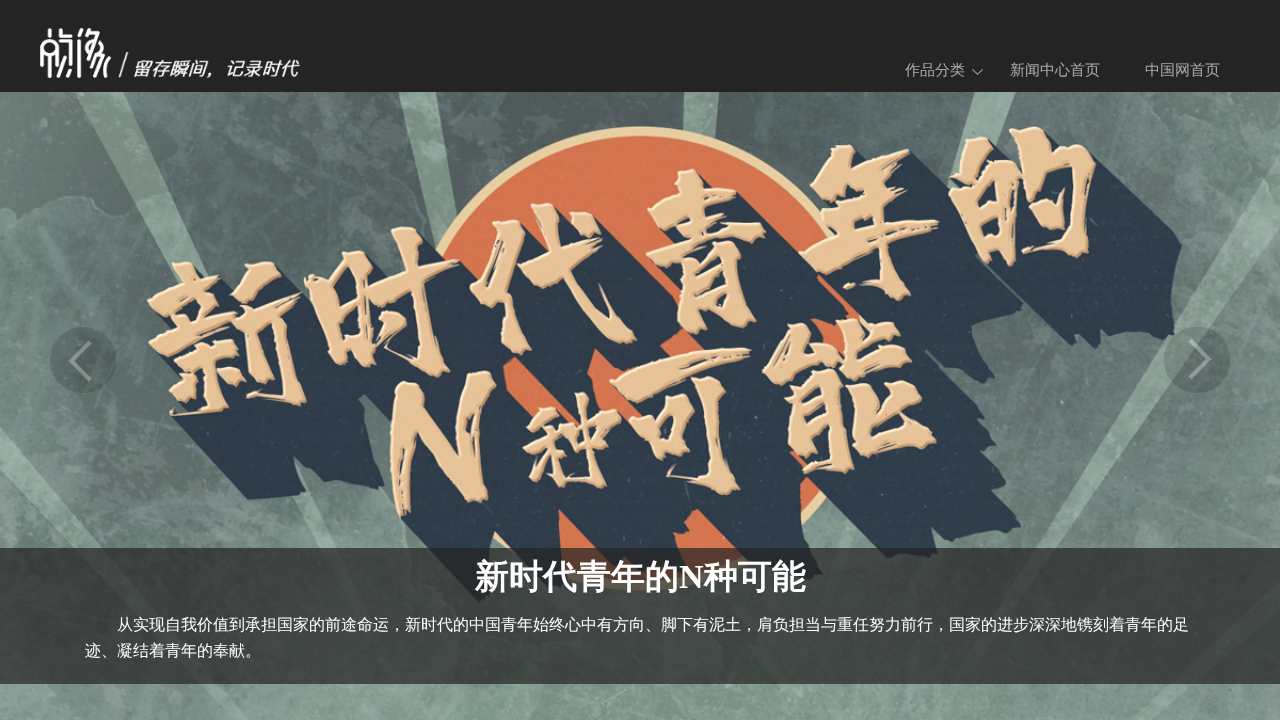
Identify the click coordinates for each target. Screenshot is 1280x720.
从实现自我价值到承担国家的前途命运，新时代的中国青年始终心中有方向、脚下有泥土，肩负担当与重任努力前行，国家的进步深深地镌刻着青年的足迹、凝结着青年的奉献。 (637, 637)
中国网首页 (1182, 70)
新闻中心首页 (1055, 70)
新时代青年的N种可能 (640, 576)
